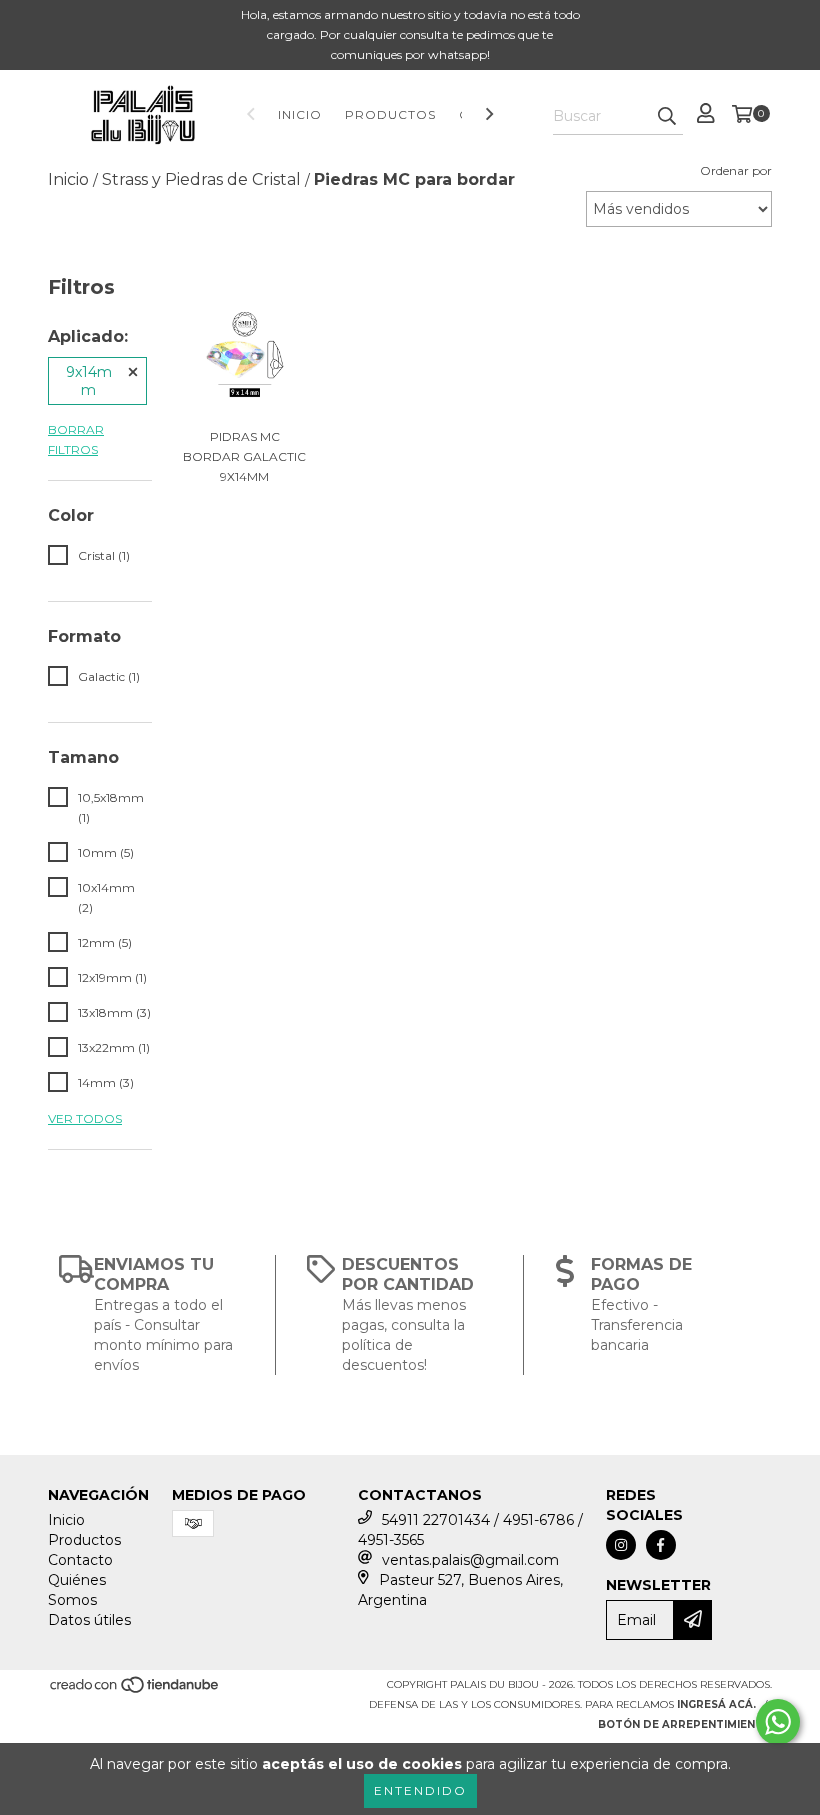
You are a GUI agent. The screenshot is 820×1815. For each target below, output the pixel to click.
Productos (390, 114)
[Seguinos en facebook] (661, 1545)
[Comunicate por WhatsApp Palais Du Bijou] (778, 1722)
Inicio (300, 114)
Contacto (80, 1560)
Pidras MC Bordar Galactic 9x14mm (244, 456)
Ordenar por (736, 170)
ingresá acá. (716, 1704)
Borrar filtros (76, 439)
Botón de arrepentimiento (685, 1724)
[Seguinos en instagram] (621, 1545)
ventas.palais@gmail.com (470, 1560)
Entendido (420, 1790)
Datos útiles (89, 1620)
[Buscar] (667, 117)
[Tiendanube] (135, 1690)
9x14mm (89, 381)
